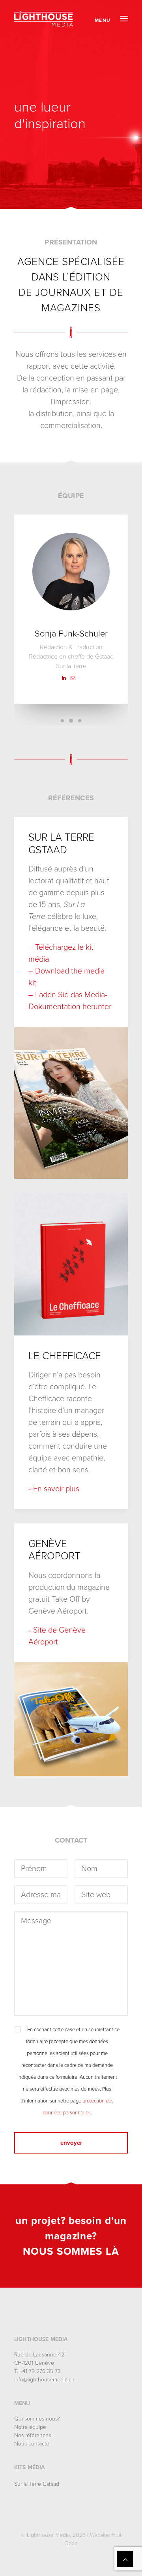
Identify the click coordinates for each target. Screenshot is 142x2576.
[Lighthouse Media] (44, 19)
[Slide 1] (62, 721)
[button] (111, 19)
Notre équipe (30, 2427)
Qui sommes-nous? (37, 2419)
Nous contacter (33, 2444)
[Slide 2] (71, 721)
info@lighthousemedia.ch (44, 2380)
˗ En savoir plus (54, 1489)
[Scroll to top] (125, 2559)
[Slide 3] (80, 721)
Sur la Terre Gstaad (37, 2484)
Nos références (33, 2435)
